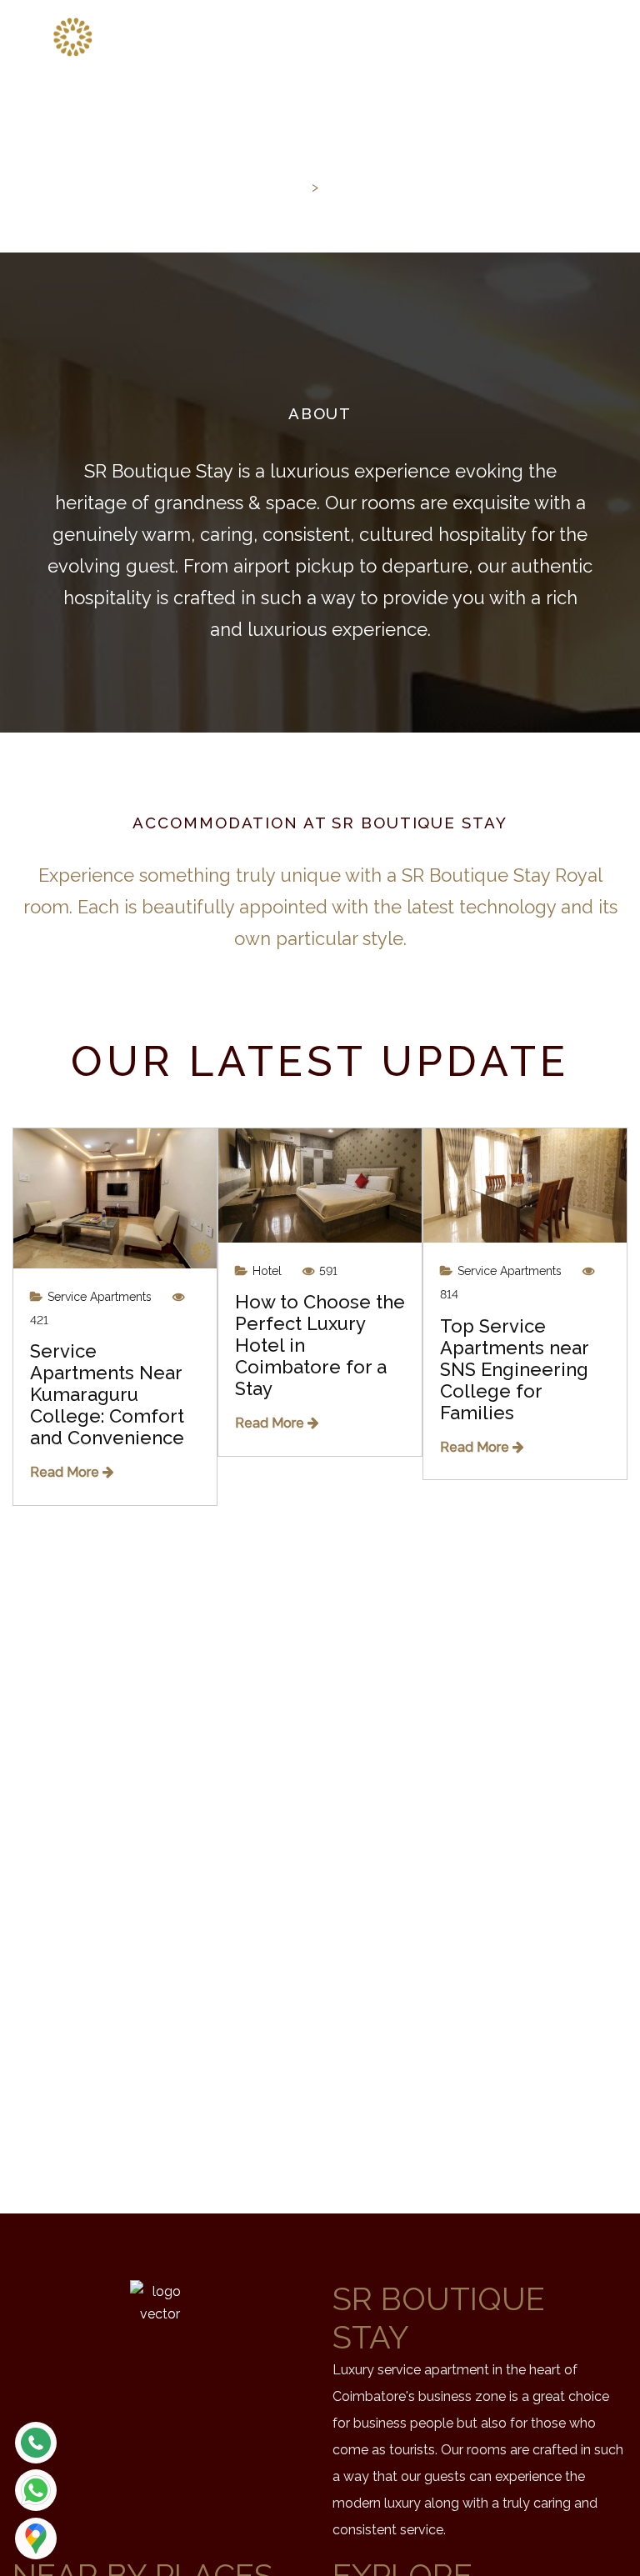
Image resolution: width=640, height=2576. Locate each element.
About (349, 187)
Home (282, 187)
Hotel (265, 1271)
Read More (66, 1472)
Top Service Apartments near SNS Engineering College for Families (514, 1369)
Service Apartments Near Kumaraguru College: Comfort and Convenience (107, 1394)
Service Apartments (98, 1297)
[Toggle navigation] (590, 36)
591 (327, 1271)
